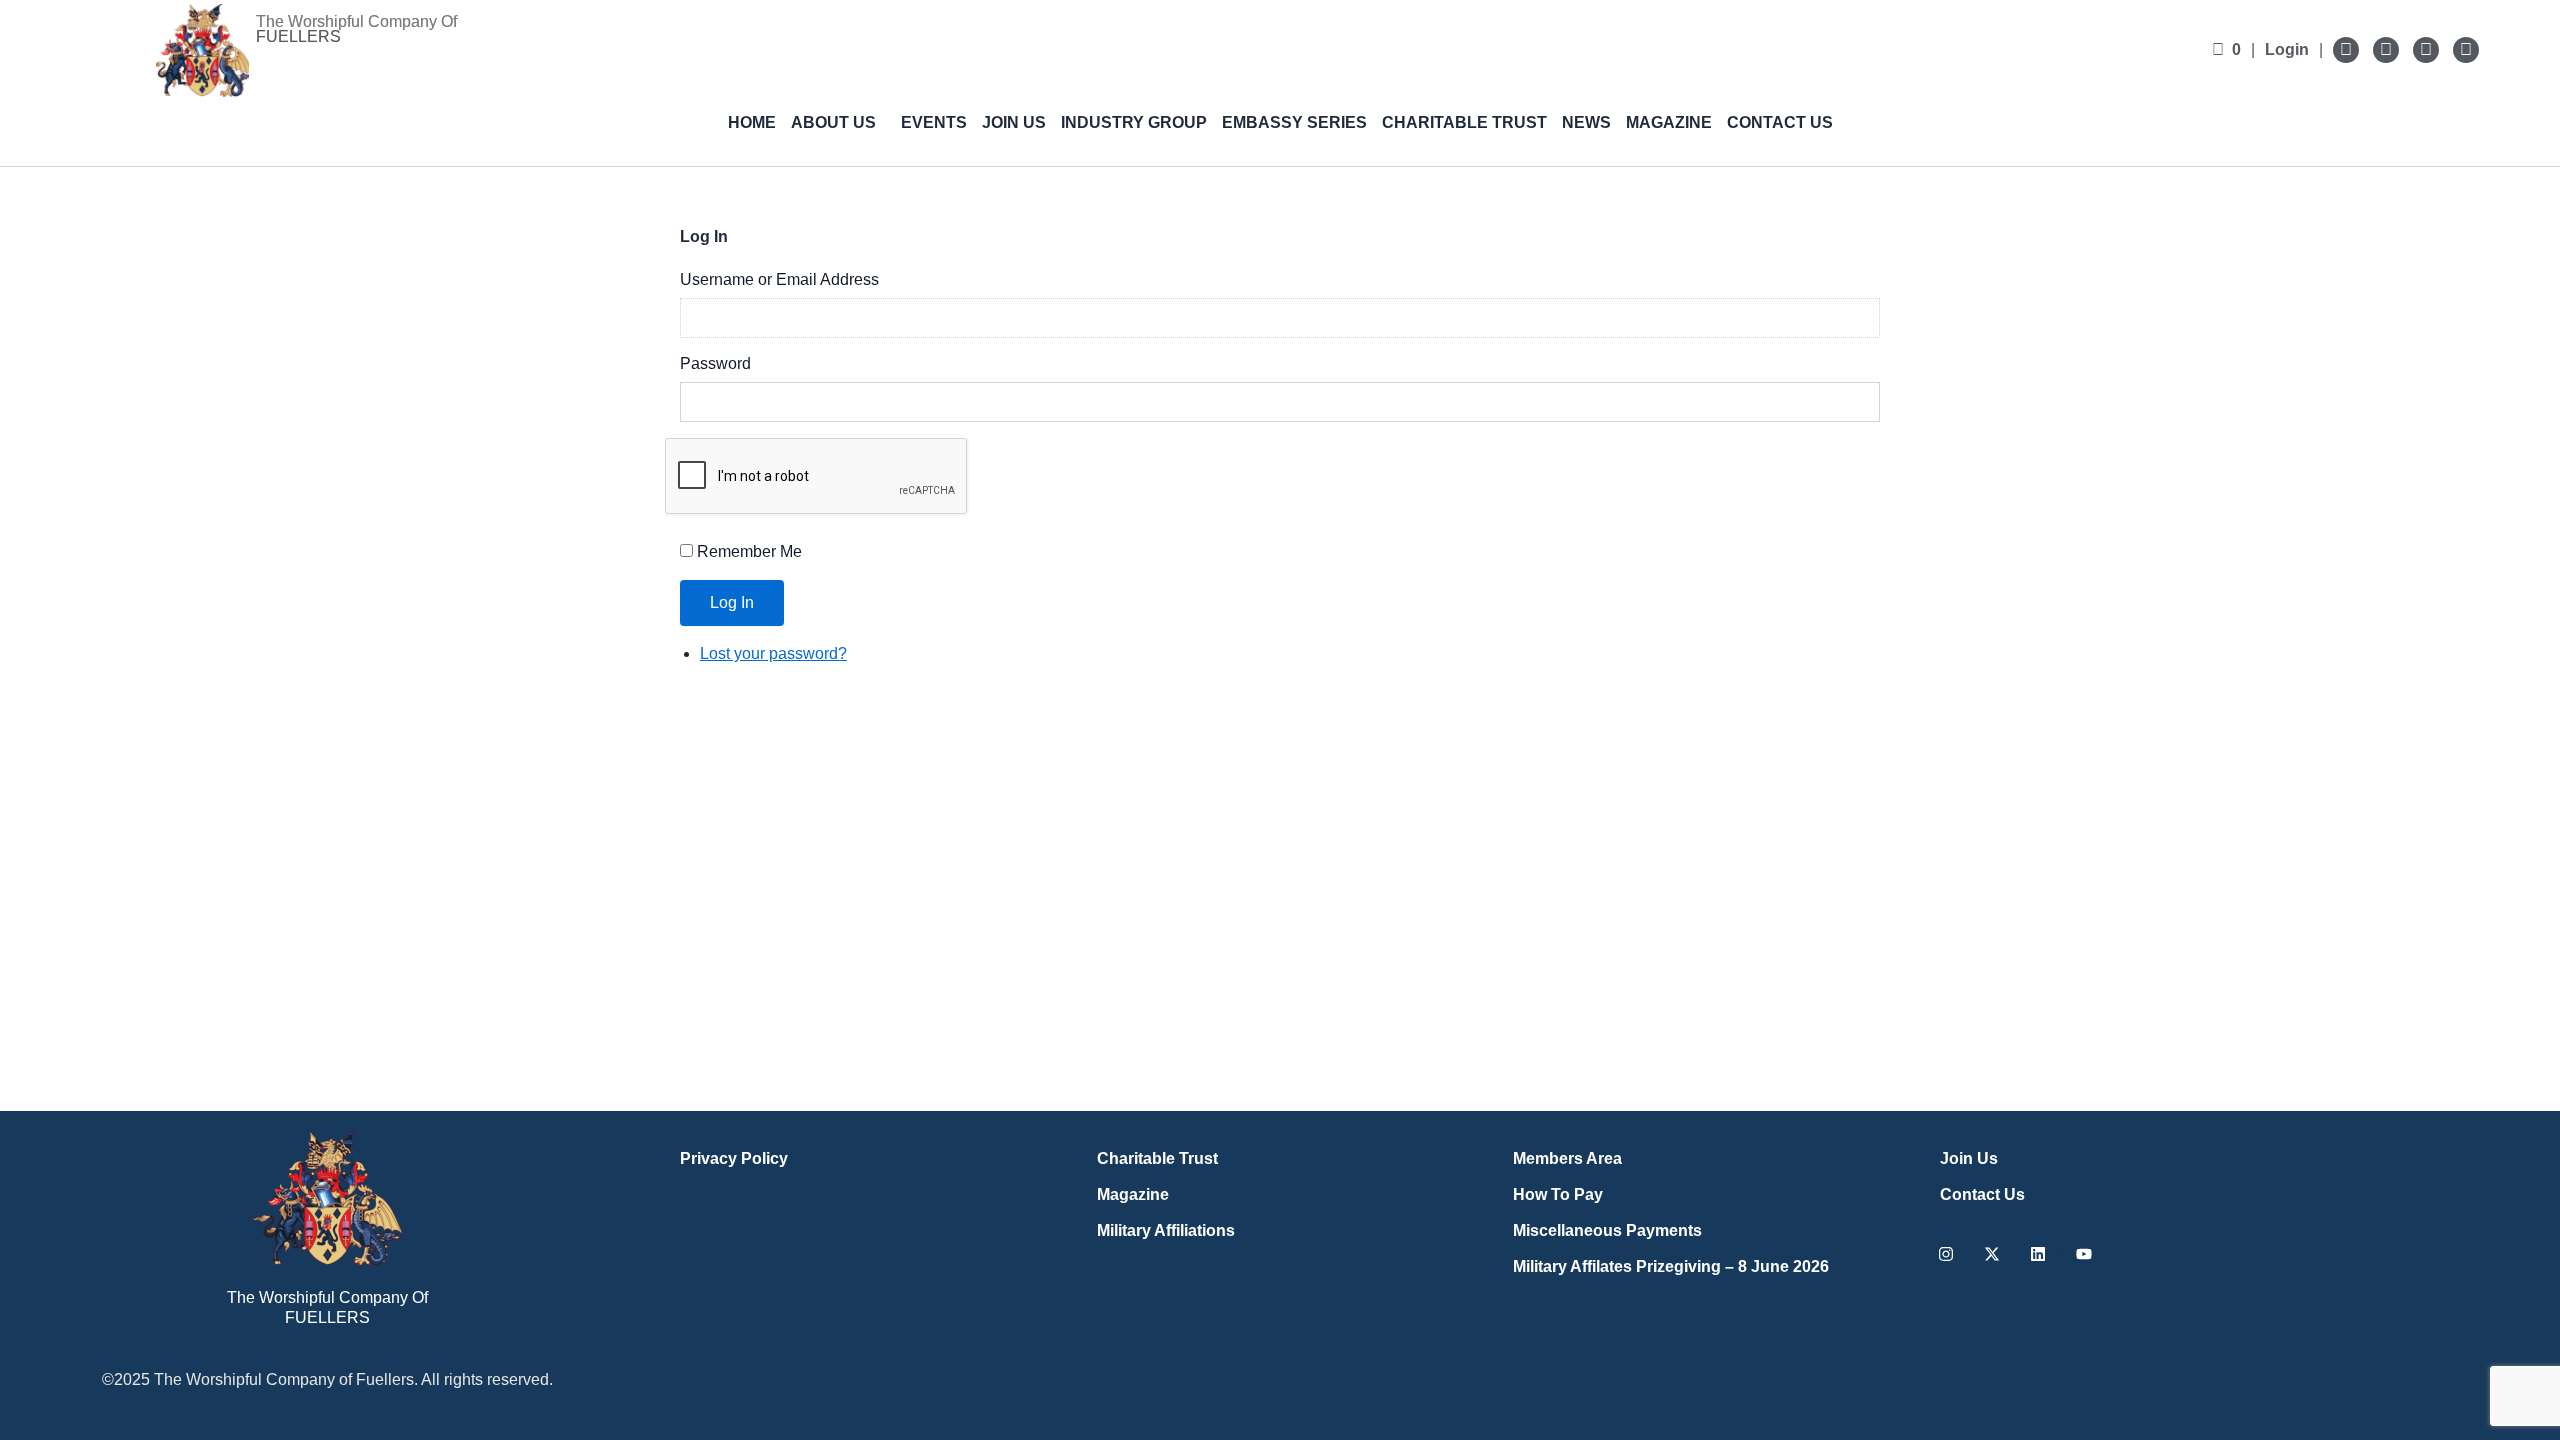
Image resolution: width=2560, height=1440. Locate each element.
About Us (833, 122)
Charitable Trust (1464, 122)
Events (934, 122)
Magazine (1669, 122)
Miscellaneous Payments (1607, 1230)
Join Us (1014, 122)
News (1586, 122)
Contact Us (1780, 122)
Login (2287, 49)
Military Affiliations (1166, 1230)
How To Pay (1558, 1194)
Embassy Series (1294, 122)
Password (715, 363)
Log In (732, 602)
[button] (838, 123)
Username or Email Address (779, 279)
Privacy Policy (734, 1158)
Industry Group (1134, 122)
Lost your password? (773, 653)
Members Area (1567, 1158)
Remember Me (749, 551)
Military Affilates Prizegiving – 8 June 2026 (1671, 1266)
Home (752, 122)
